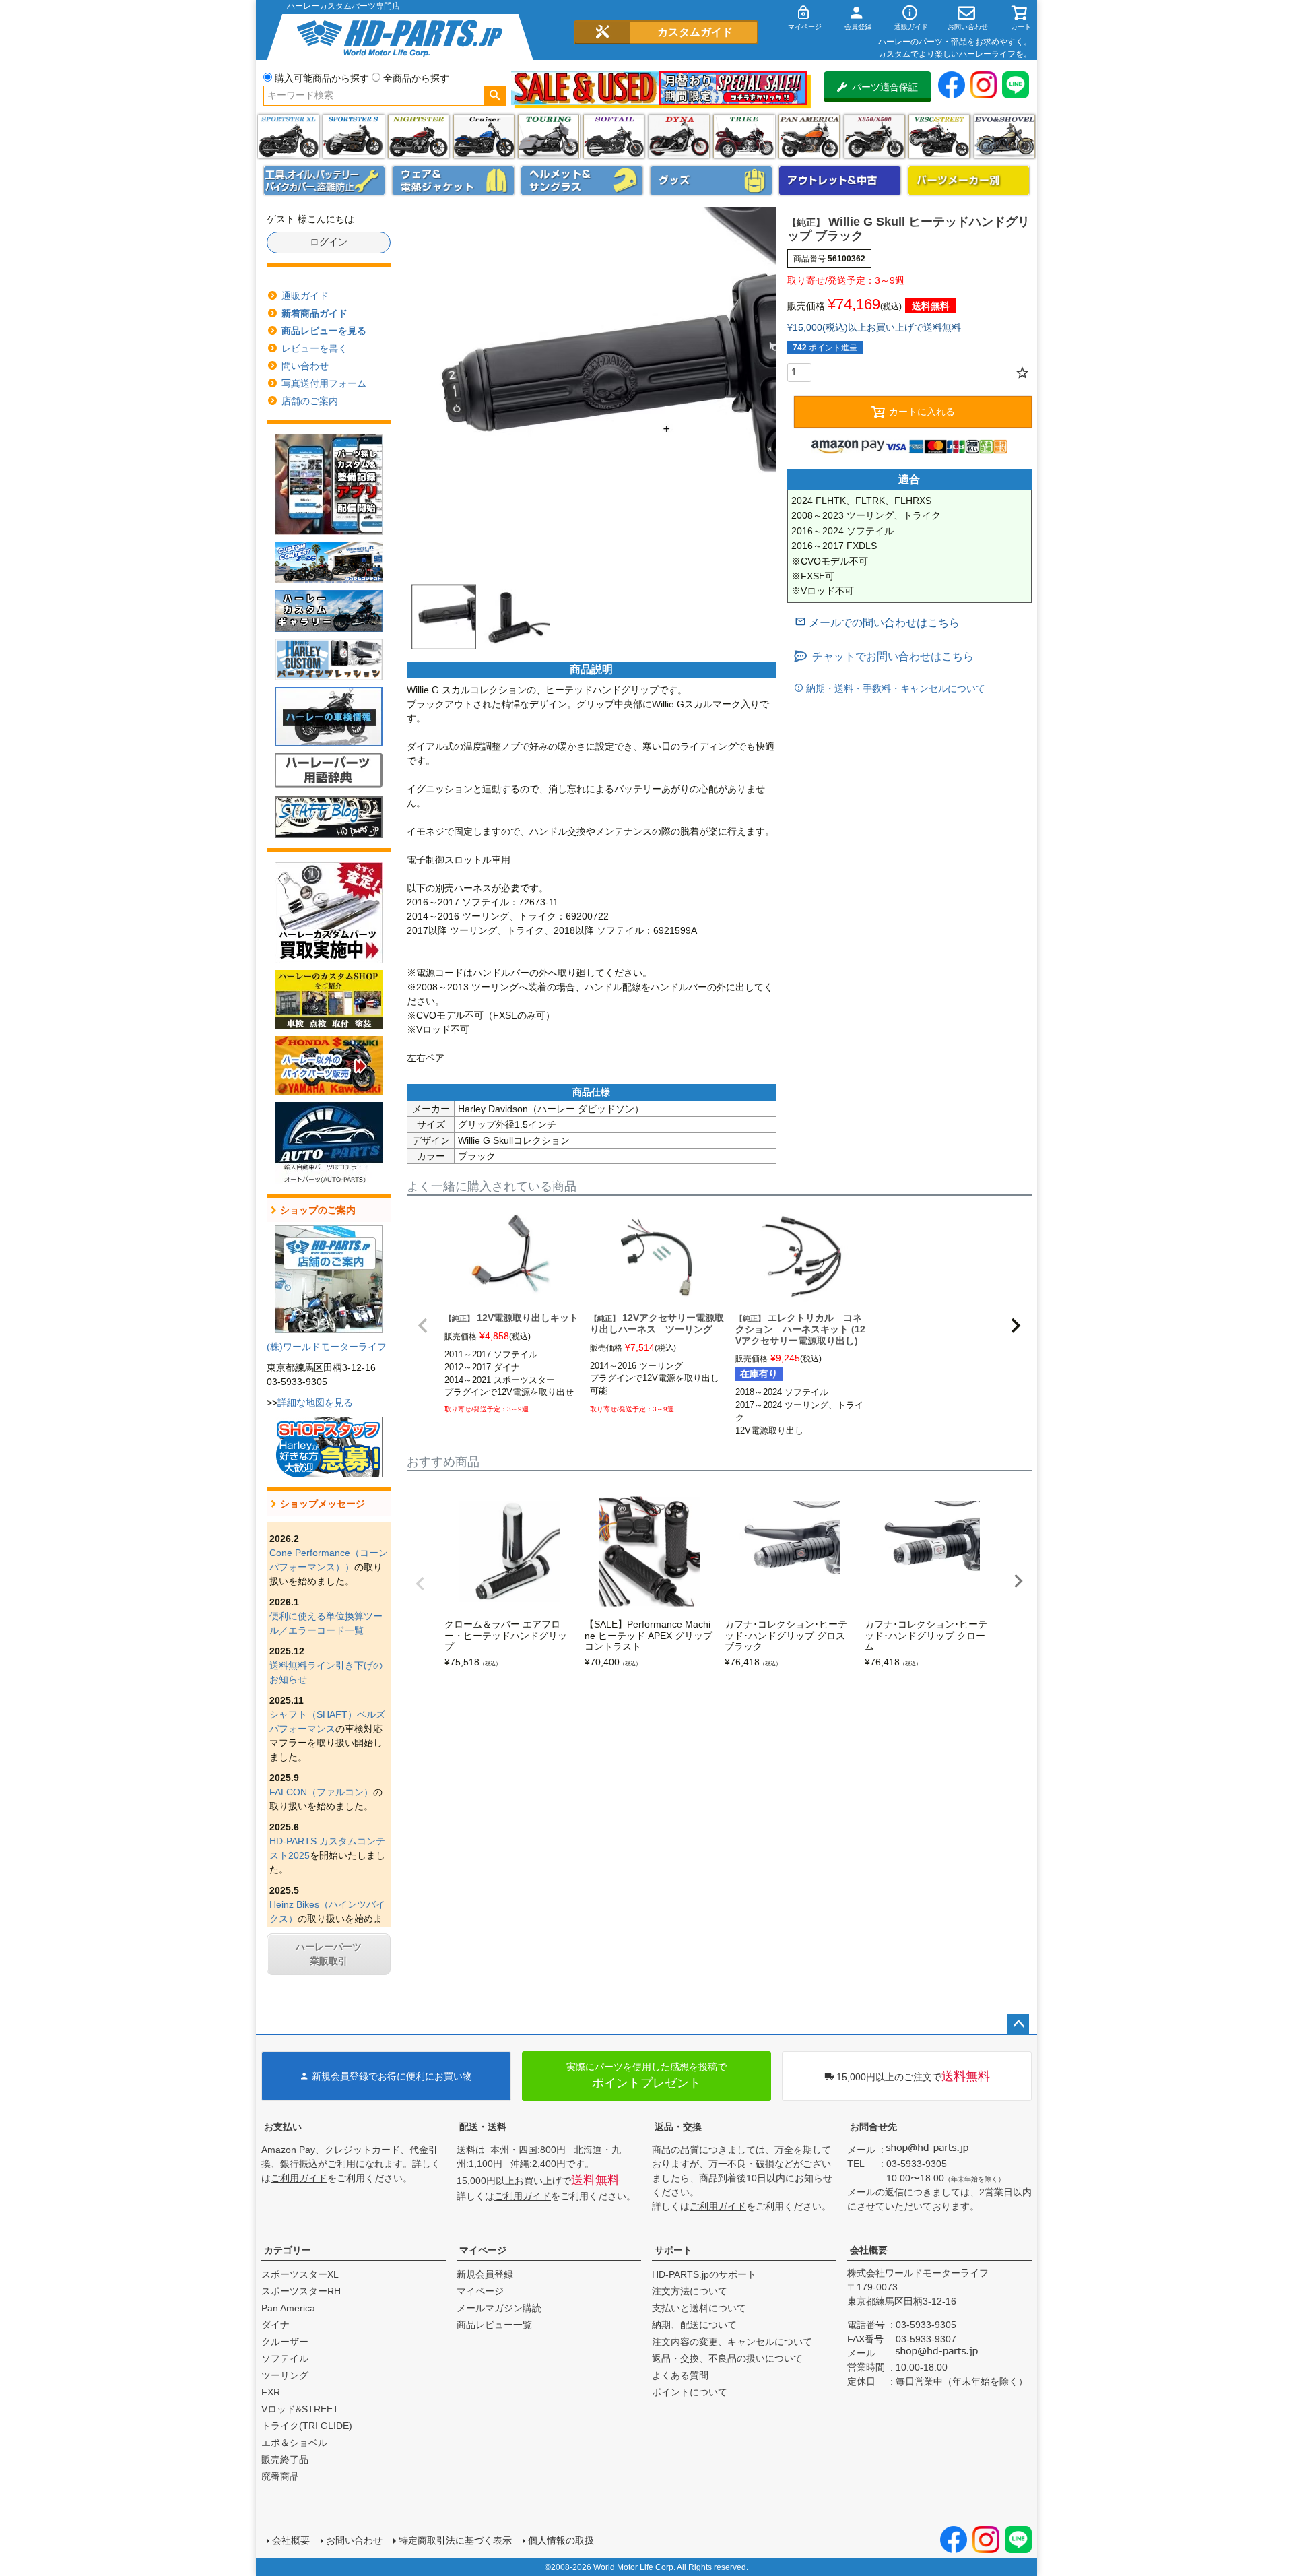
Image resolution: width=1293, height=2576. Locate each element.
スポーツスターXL (300, 2274)
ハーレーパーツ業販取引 (329, 1954)
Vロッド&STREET (300, 2409)
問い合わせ (305, 366)
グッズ (711, 181)
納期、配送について (694, 2325)
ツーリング (549, 136)
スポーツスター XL (289, 136)
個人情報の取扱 (561, 2540)
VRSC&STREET (939, 136)
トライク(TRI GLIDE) (744, 136)
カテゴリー (288, 2250)
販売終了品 (285, 2459)
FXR (271, 2392)
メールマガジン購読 (499, 2308)
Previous (420, 1584)
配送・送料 (483, 2127)
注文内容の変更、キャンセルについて (732, 2342)
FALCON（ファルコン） (321, 1792)
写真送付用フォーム (324, 383)
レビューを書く (314, 348)
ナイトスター (419, 136)
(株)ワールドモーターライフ (327, 1347)
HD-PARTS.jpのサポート (704, 2274)
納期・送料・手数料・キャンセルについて (894, 688)
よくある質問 (680, 2375)
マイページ (483, 2250)
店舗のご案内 (310, 401)
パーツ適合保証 (885, 87)
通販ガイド (305, 296)
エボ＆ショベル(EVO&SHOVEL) (1004, 136)
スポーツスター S (353, 136)
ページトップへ (1018, 2024)
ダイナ (679, 136)
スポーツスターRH (301, 2291)
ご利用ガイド (299, 2178)
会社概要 (869, 2250)
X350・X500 (874, 136)
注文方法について (690, 2291)
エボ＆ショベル (294, 2443)
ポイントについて (690, 2392)
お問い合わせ (354, 2540)
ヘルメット (582, 181)
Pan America (809, 136)
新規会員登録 (485, 2274)
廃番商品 (280, 2476)
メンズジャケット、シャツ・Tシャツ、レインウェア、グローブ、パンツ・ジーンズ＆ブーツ (453, 181)
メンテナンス (325, 181)
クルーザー (285, 2342)
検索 (495, 96)
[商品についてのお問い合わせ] (877, 623)
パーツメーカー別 (969, 181)
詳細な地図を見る (315, 1403)
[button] (423, 1326)
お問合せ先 (873, 2127)
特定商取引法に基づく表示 (455, 2540)
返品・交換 (678, 2127)
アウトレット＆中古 (840, 181)
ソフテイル (614, 136)
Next (1018, 1581)
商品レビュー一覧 (494, 2325)
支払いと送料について (699, 2308)
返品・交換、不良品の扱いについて (727, 2358)
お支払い (283, 2127)
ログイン (329, 242)
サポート (673, 2250)
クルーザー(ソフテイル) (484, 136)
